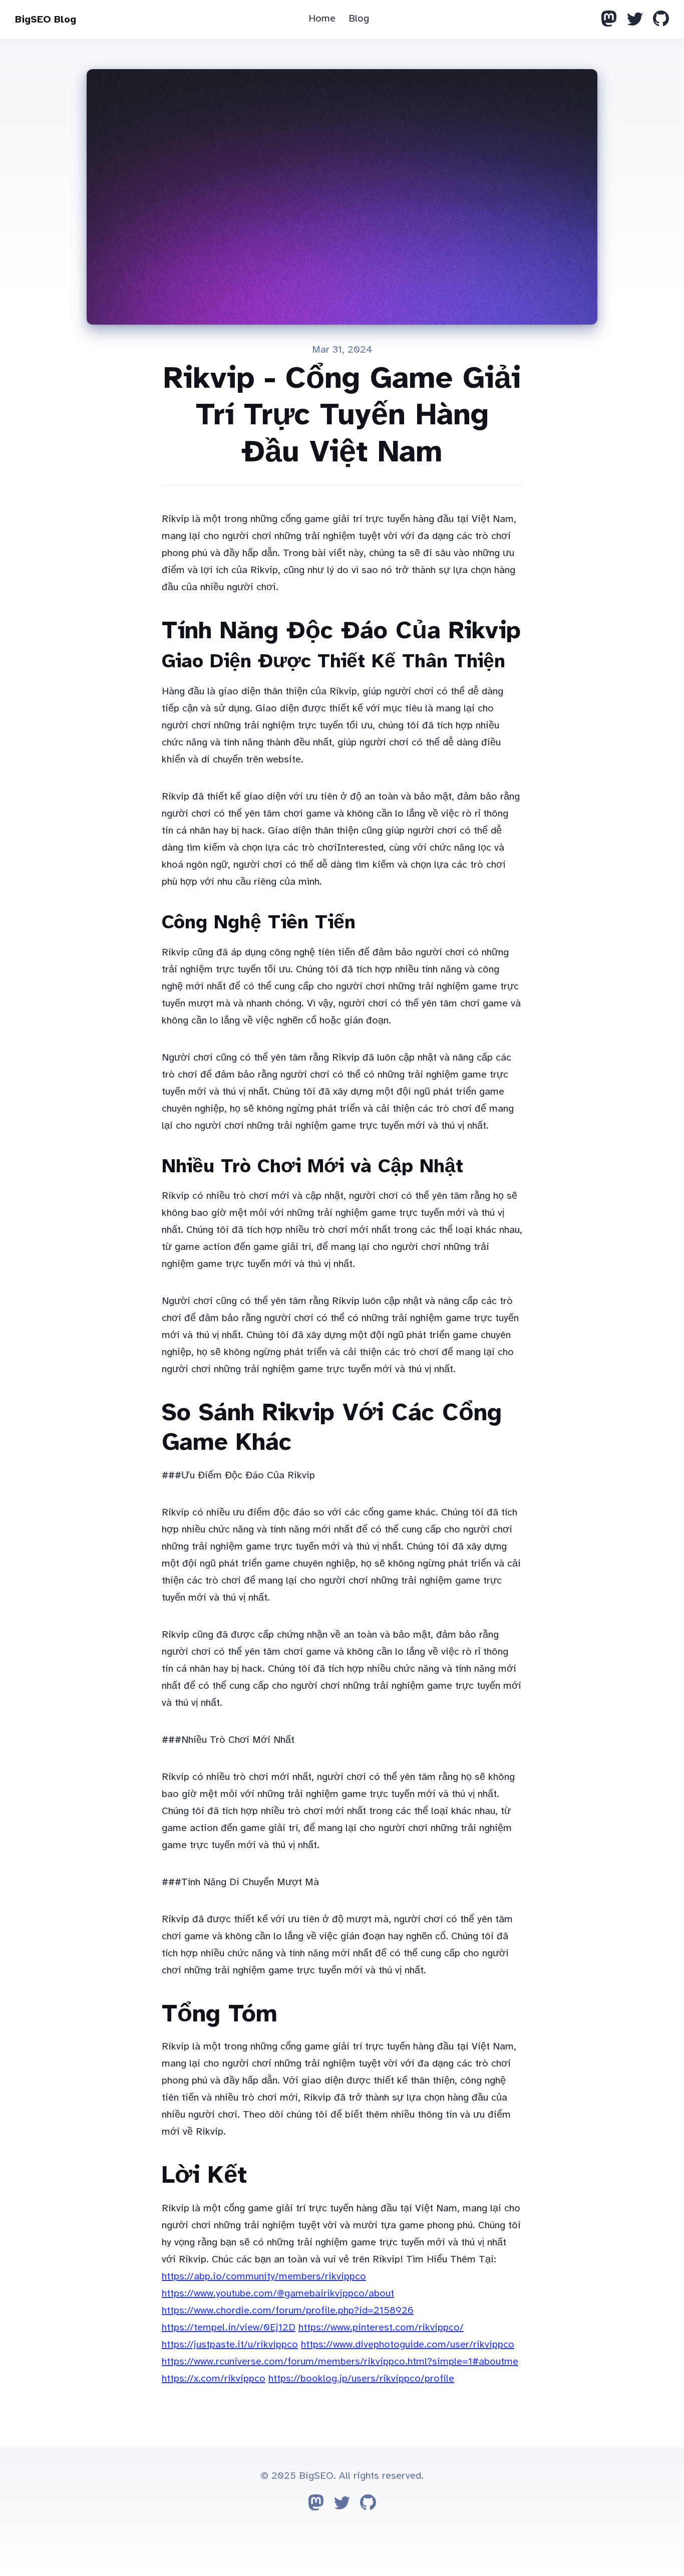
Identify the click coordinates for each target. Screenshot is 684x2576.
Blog (359, 18)
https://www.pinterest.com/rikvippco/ (381, 2327)
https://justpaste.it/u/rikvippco (230, 2344)
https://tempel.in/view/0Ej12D (229, 2327)
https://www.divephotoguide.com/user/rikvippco (408, 2344)
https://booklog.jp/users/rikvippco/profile (361, 2378)
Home (322, 18)
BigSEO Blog (46, 19)
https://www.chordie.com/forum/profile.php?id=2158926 (288, 2310)
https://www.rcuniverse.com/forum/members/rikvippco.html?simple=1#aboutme (340, 2361)
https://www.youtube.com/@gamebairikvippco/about (278, 2293)
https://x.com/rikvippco (214, 2378)
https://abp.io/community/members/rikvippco (264, 2276)
